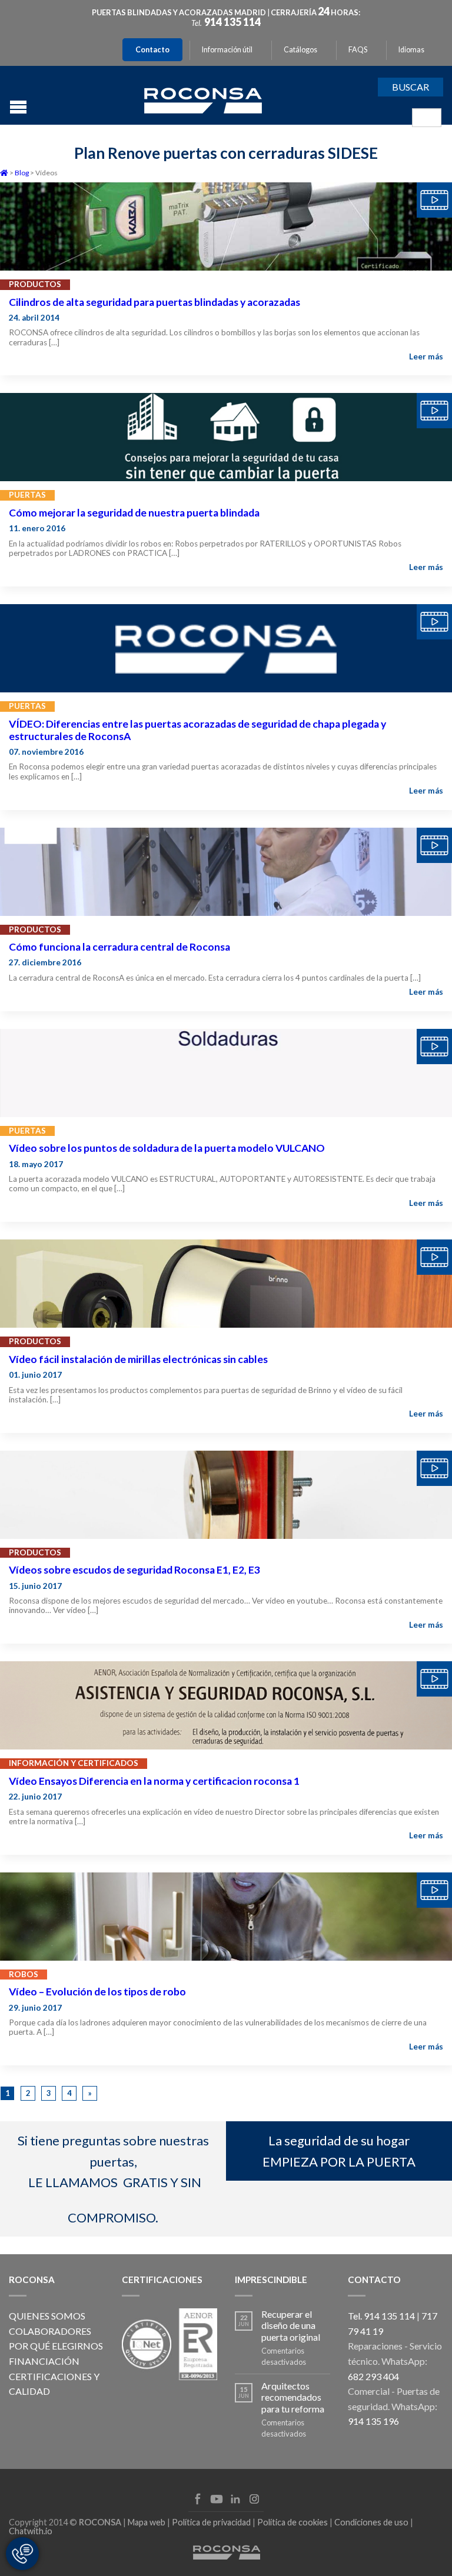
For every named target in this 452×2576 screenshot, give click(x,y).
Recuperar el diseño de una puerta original (291, 2325)
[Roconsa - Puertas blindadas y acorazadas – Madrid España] (203, 99)
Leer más (426, 356)
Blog (22, 173)
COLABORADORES (50, 2331)
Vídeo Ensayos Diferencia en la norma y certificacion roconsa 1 (154, 1781)
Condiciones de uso (371, 2522)
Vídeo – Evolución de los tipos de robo (97, 1992)
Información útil (227, 50)
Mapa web (147, 2522)
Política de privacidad (211, 2522)
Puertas (27, 495)
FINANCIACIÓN (44, 2361)
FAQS (358, 50)
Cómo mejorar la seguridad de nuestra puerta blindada (134, 513)
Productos (35, 284)
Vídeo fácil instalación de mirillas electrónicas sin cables (138, 1359)
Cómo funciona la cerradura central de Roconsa (119, 947)
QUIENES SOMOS (47, 2316)
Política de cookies (293, 2522)
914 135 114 (232, 22)
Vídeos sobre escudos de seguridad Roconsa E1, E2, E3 (134, 1570)
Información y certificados (74, 1763)
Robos (24, 1974)
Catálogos (300, 50)
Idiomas (411, 50)
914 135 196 (373, 2421)
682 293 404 (373, 2376)
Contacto (152, 50)
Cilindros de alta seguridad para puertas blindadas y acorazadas (154, 302)
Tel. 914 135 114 (381, 2316)
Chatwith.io (31, 2531)
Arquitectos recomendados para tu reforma (293, 2397)
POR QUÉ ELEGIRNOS (56, 2346)
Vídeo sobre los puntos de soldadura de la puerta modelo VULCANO (167, 1148)
